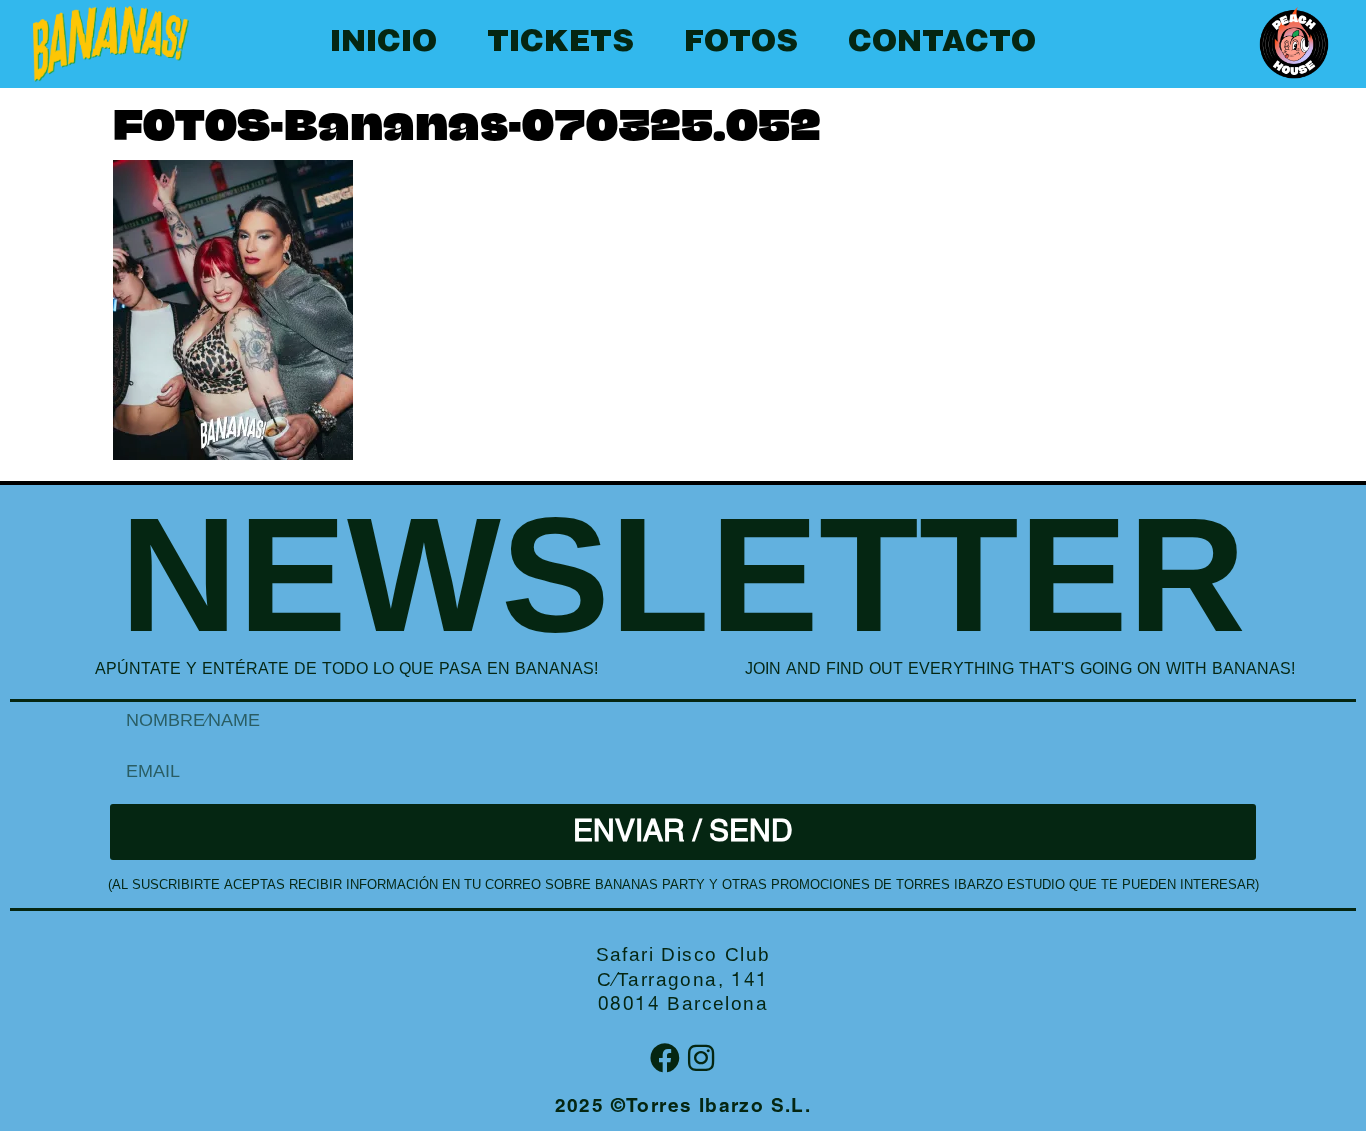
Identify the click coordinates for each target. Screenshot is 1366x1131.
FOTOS (741, 44)
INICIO (383, 44)
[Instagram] (701, 1058)
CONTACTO (942, 44)
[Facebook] (665, 1058)
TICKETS (560, 44)
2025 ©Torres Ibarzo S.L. (683, 1107)
